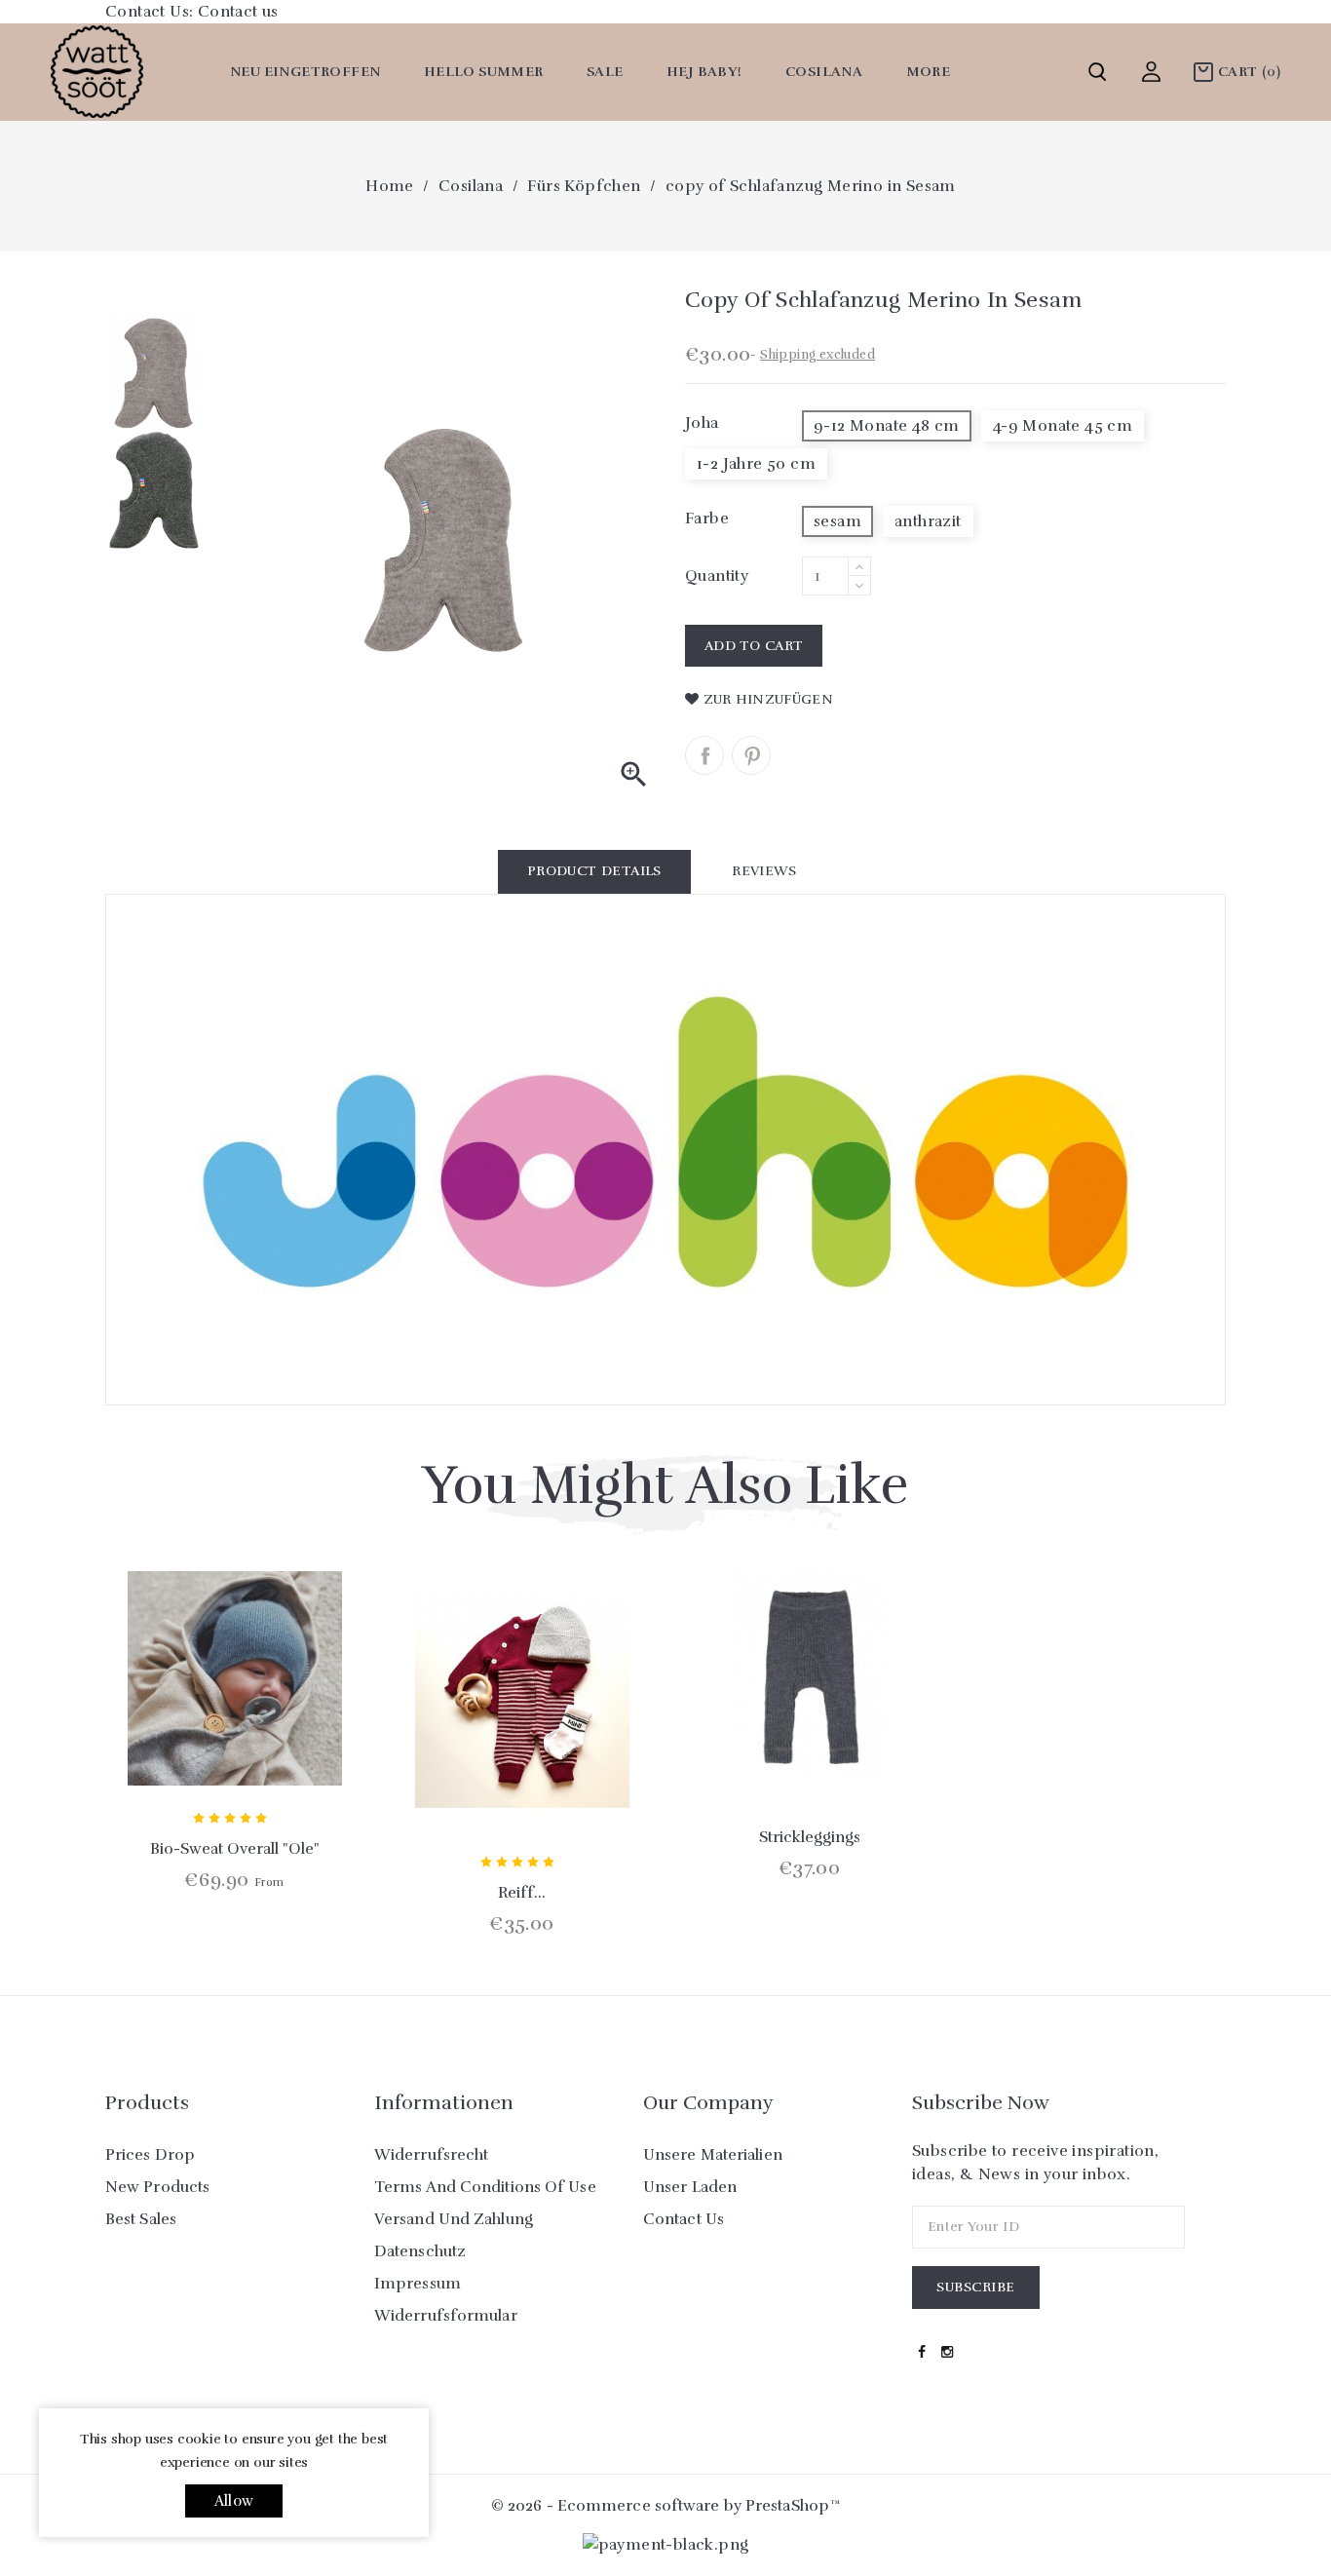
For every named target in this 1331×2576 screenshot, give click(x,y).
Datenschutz (420, 2251)
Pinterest (751, 755)
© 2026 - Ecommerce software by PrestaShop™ (665, 2506)
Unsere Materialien (713, 2155)
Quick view (235, 1741)
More (929, 72)
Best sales (141, 2219)
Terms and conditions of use (485, 2187)
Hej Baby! (704, 72)
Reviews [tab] (764, 871)
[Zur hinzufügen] (286, 1741)
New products (157, 2187)
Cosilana (824, 72)
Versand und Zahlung (454, 2219)
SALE (605, 72)
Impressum (418, 2284)
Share (704, 755)
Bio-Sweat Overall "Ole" (235, 1849)
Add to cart (754, 646)
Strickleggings (810, 1837)
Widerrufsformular (446, 2316)
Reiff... (522, 1893)
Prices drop (150, 2155)
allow (234, 2501)
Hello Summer (484, 72)
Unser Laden (690, 2187)
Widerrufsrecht (431, 2155)
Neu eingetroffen (305, 72)
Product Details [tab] (594, 871)
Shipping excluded (818, 355)
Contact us (238, 12)
